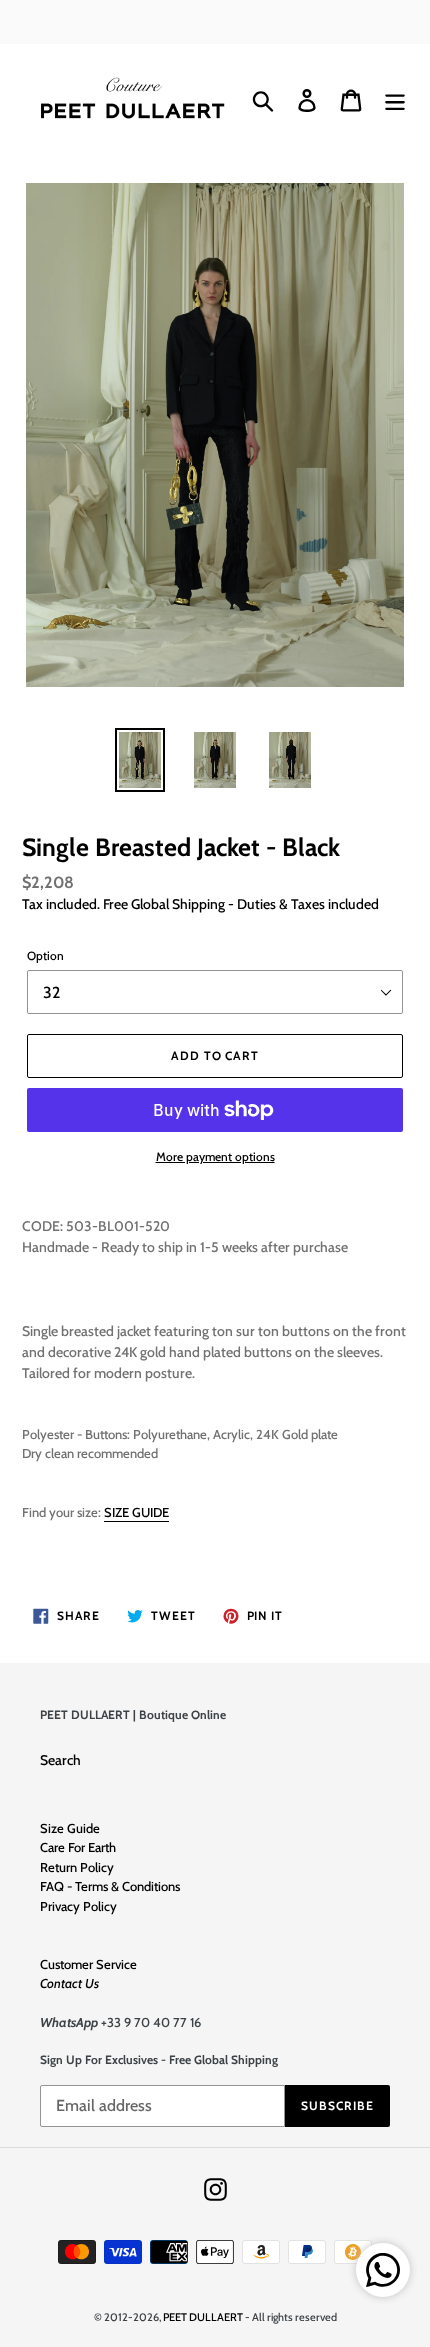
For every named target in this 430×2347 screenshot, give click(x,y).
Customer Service (88, 1964)
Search (60, 1760)
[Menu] (395, 100)
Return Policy (77, 1867)
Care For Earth (78, 1847)
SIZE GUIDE (136, 1512)
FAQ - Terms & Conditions (110, 1886)
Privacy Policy (78, 1906)
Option (45, 955)
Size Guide (70, 1828)
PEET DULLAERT (203, 2317)
